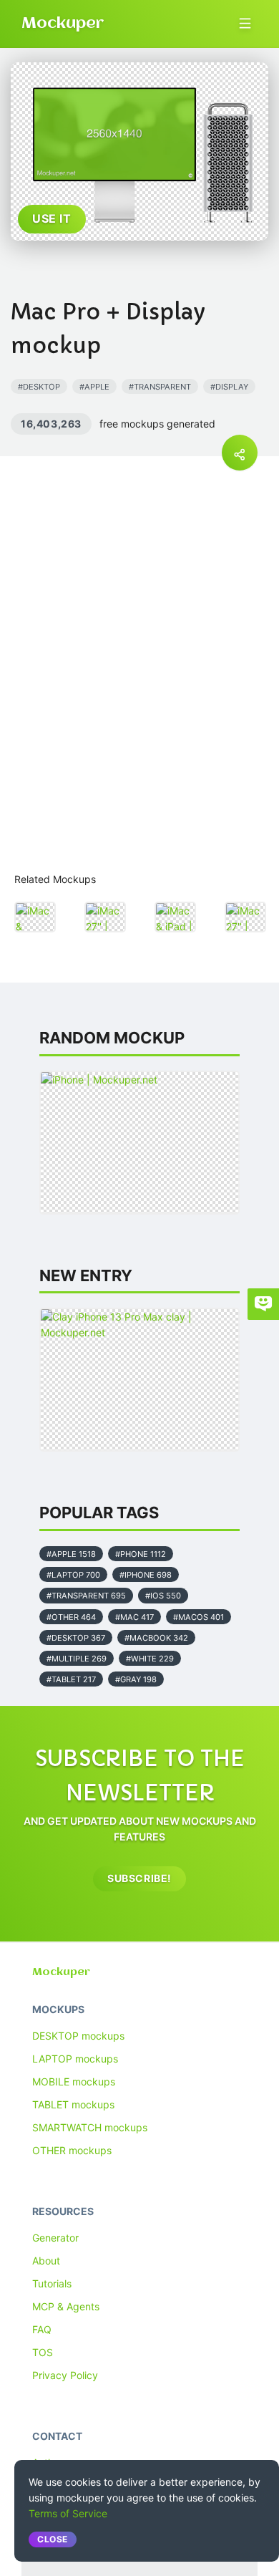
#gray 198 (136, 1679)
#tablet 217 (71, 1679)
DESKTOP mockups (78, 2036)
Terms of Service (68, 2513)
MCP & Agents (66, 2306)
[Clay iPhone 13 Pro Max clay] (139, 1380)
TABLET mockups (73, 2104)
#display (229, 387)
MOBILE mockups (74, 2081)
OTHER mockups (72, 2150)
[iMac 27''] (105, 917)
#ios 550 (163, 1596)
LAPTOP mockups (75, 2059)
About (46, 2261)
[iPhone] (139, 1143)
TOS (43, 2352)
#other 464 (71, 1617)
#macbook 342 (156, 1638)
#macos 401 (199, 1617)
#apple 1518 (71, 1554)
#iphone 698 (146, 1575)
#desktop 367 (76, 1638)
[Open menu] (245, 23)
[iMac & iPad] (175, 917)
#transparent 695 (86, 1596)
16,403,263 (51, 424)
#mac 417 (134, 1617)
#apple (94, 387)
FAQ (42, 2329)
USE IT (52, 218)
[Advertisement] (139, 703)
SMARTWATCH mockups (90, 2127)
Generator (55, 2238)
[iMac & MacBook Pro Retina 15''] (35, 917)
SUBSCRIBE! (139, 1878)
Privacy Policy (65, 2375)
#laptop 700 (73, 1575)
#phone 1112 (141, 1554)
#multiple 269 (77, 1659)
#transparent (160, 387)
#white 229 (150, 1659)
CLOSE (53, 2539)
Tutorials (52, 2283)
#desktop (39, 387)
